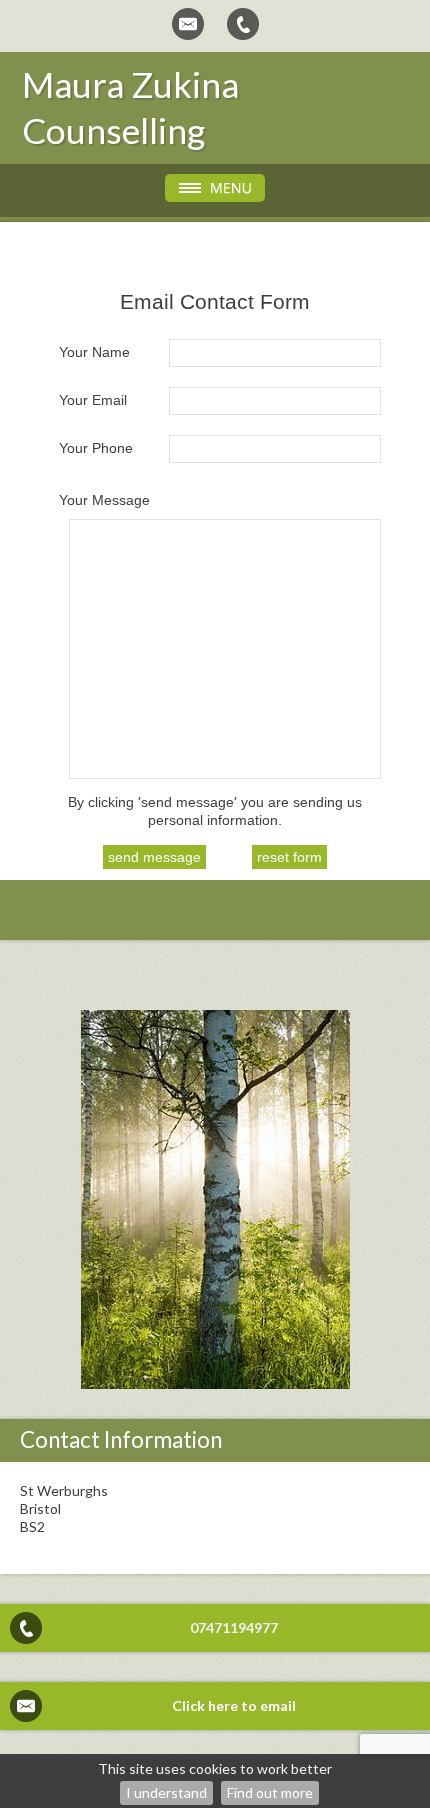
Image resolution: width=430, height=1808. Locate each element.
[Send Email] (188, 24)
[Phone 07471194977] (243, 24)
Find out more (270, 1792)
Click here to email (234, 1705)
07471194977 (234, 1627)
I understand (166, 1792)
